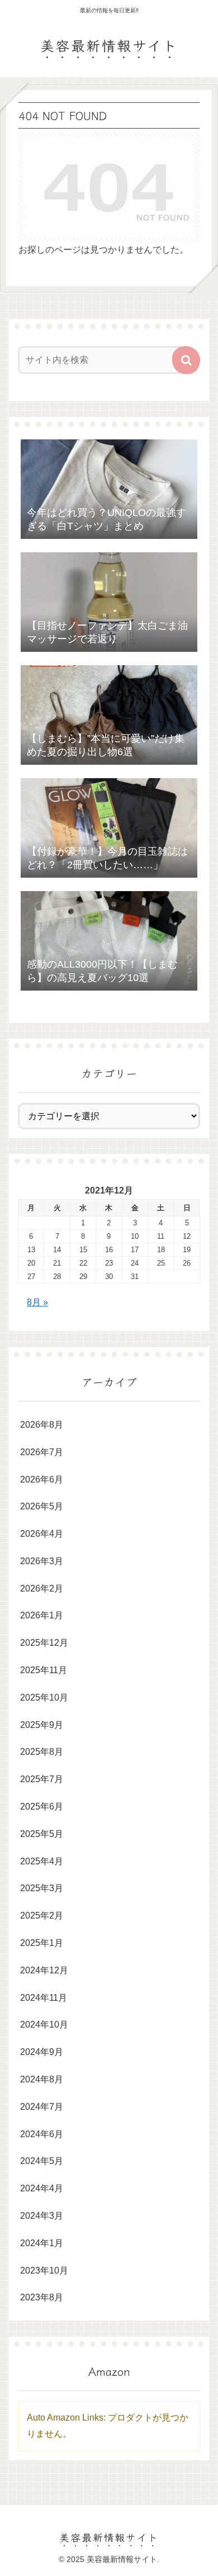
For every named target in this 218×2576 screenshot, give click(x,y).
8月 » (37, 1302)
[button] (186, 360)
